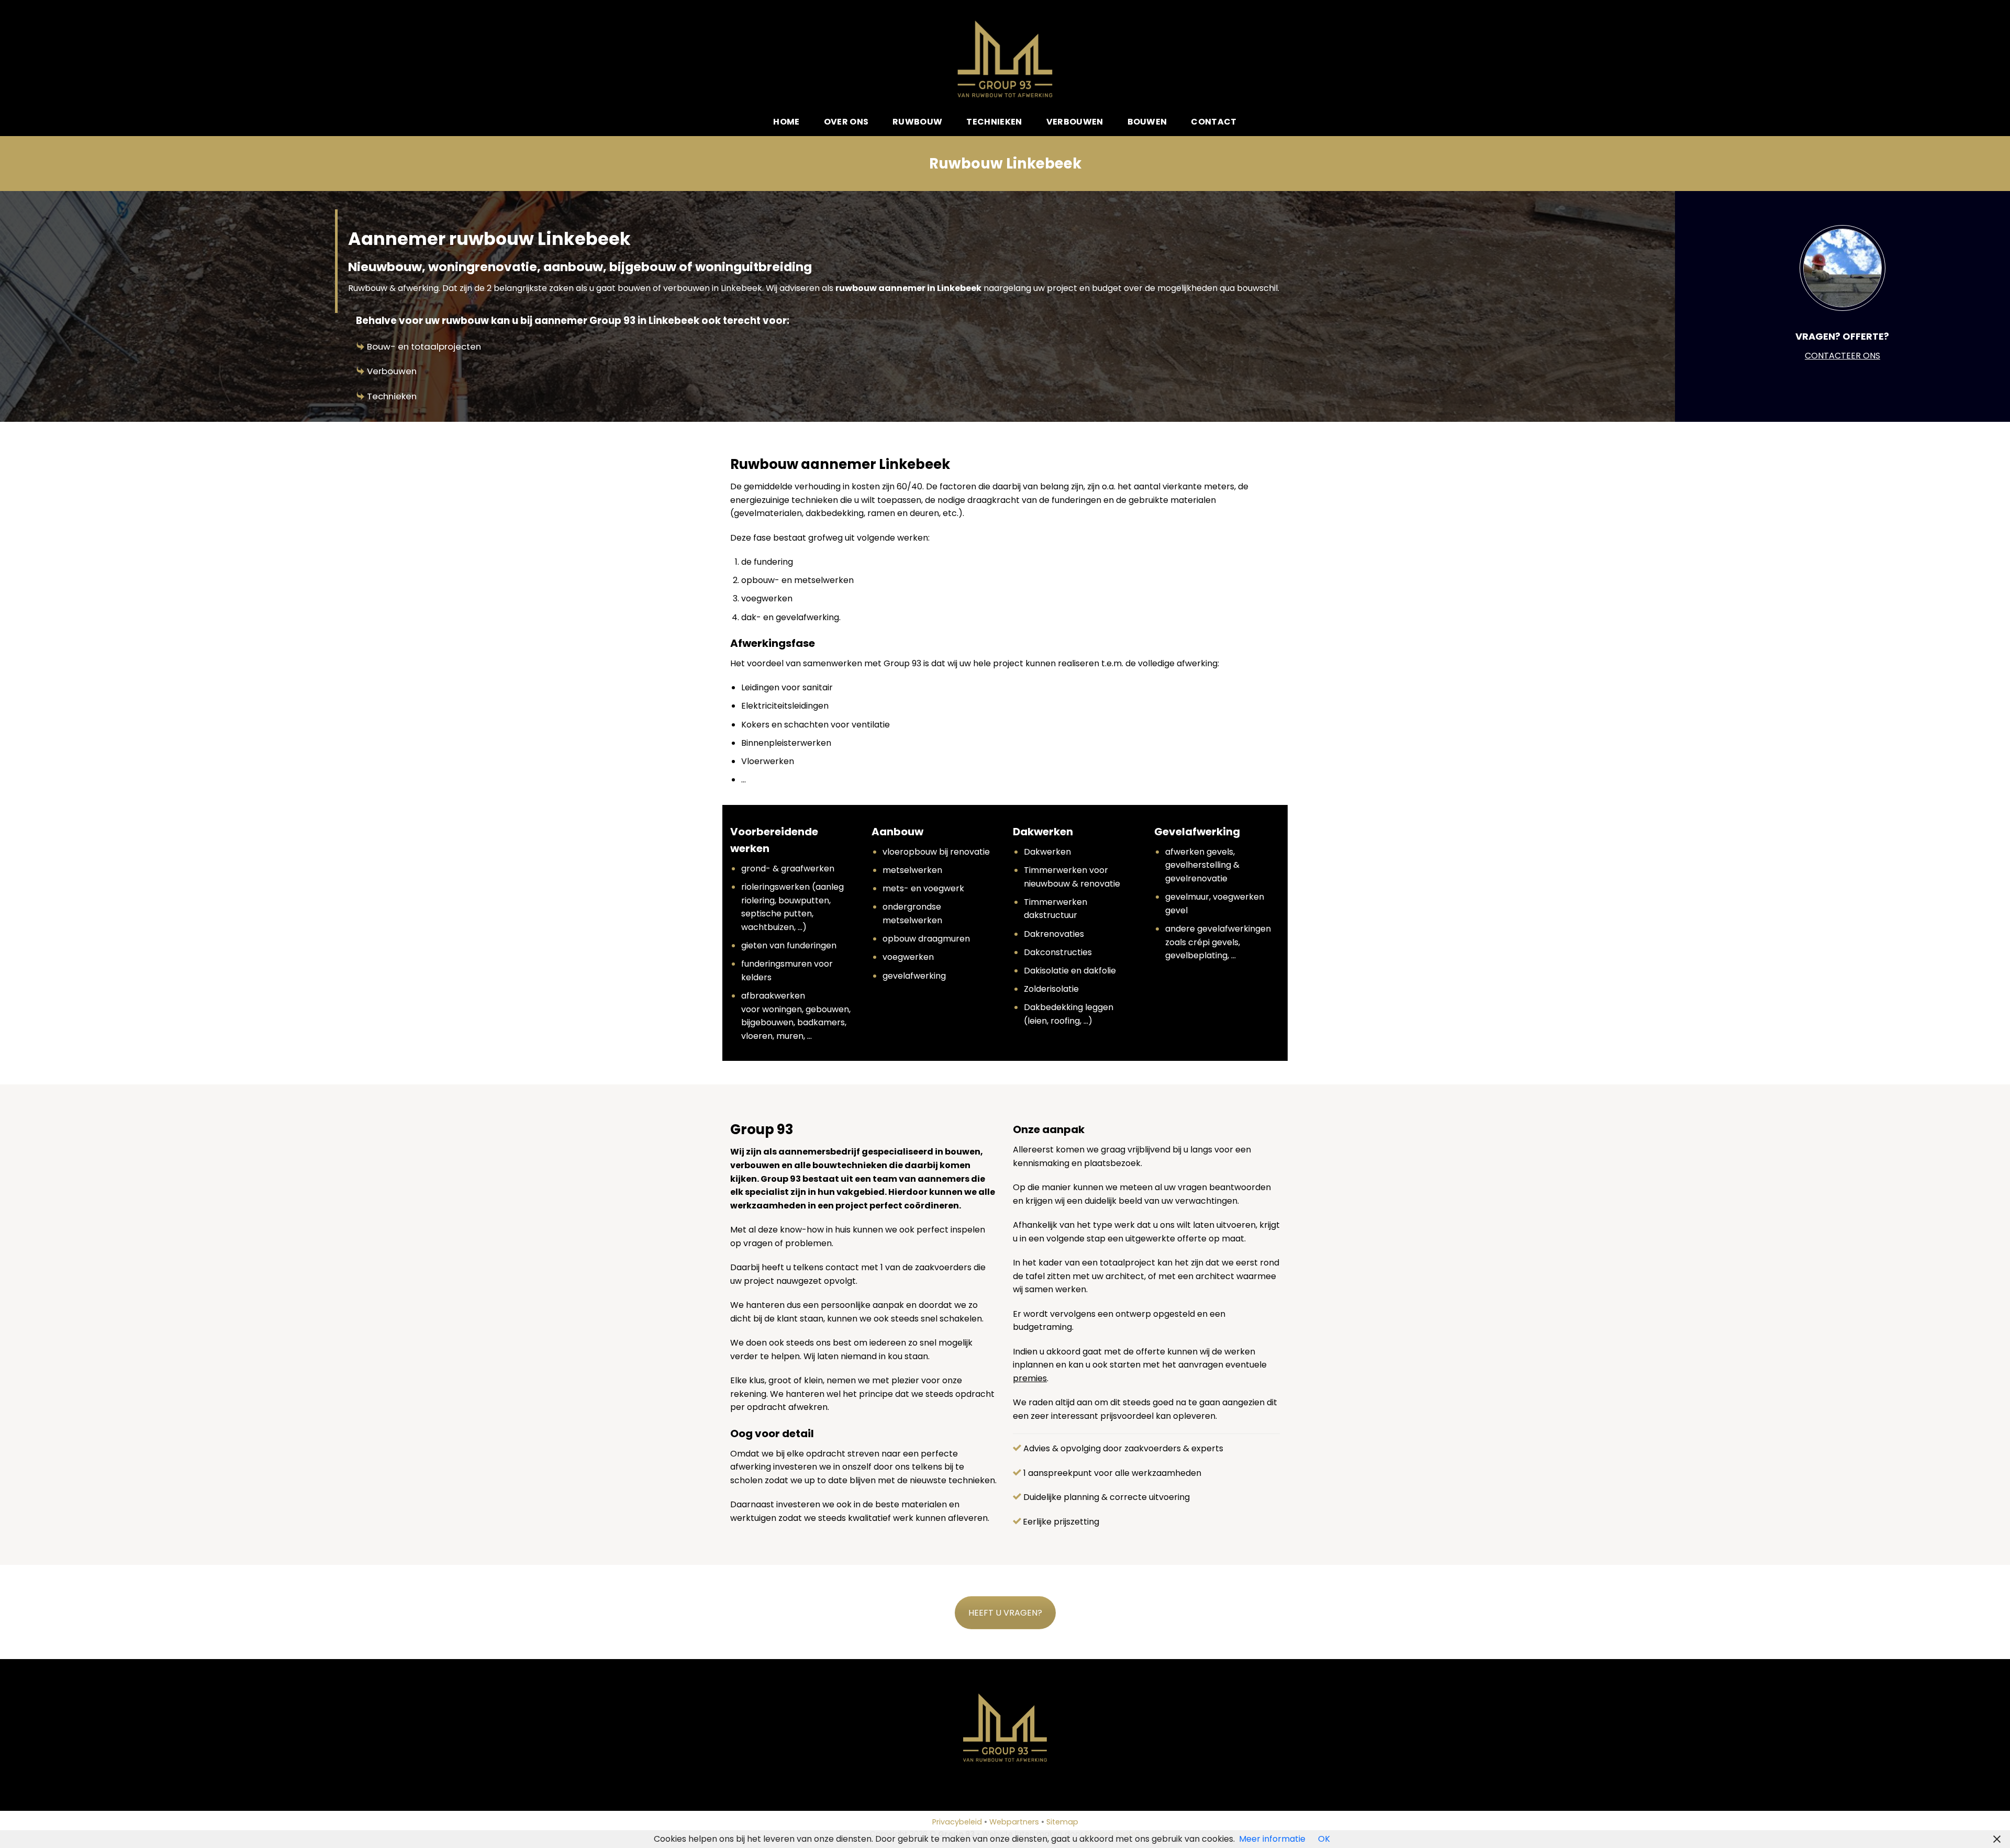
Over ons (846, 122)
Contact (1214, 122)
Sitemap (1062, 1822)
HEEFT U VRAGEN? (1005, 1613)
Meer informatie (1272, 1839)
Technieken (994, 122)
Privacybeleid (957, 1822)
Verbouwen (1075, 122)
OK (1324, 1839)
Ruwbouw (917, 122)
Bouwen (1147, 122)
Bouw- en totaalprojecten (424, 346)
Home (786, 122)
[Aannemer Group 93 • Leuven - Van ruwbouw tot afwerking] (1005, 59)
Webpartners (1014, 1822)
